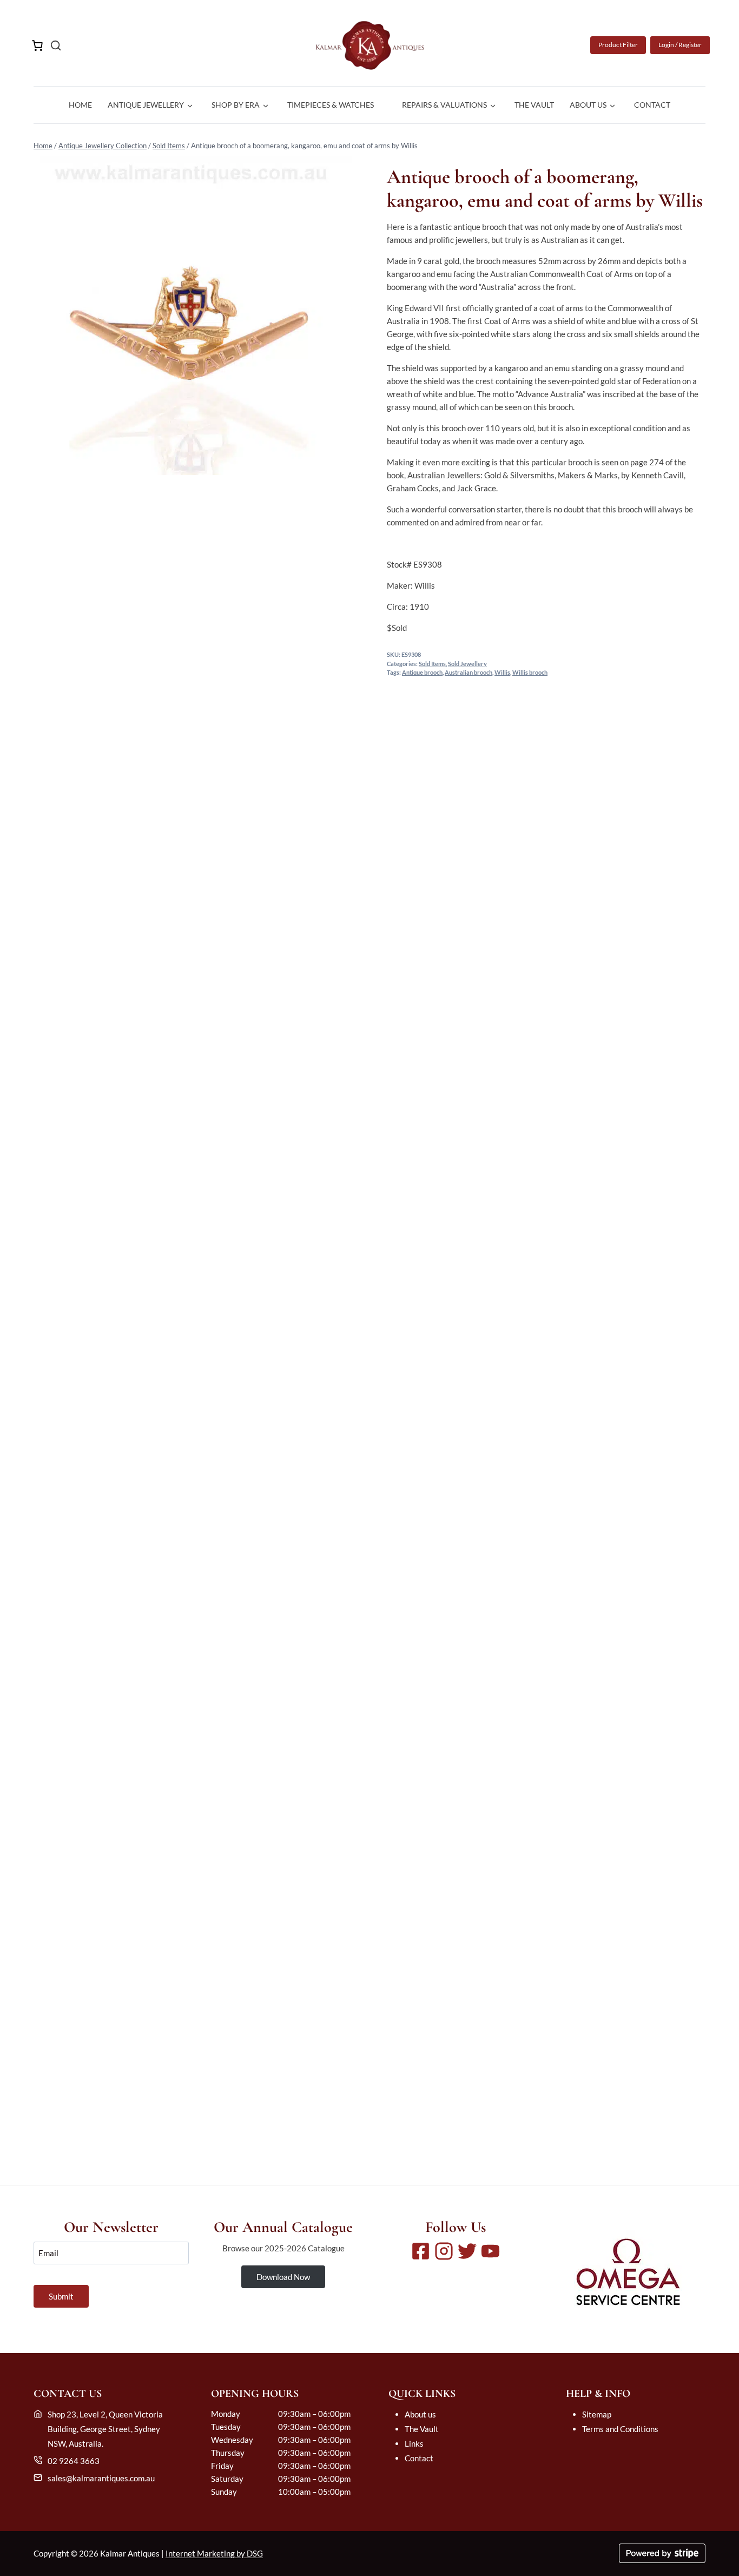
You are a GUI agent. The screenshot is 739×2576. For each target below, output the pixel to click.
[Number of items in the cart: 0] (37, 45)
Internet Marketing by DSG (214, 2553)
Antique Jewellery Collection (103, 146)
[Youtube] (490, 2251)
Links (414, 2443)
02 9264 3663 (74, 2461)
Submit (61, 2296)
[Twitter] (467, 2251)
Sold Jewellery (467, 664)
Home (80, 105)
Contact (652, 105)
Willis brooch (530, 673)
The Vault (534, 105)
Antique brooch (422, 673)
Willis (502, 673)
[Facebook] (421, 2251)
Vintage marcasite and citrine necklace (370, 2113)
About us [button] (588, 105)
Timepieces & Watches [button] (331, 105)
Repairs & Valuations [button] (444, 105)
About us (420, 2414)
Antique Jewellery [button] (146, 105)
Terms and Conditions (620, 2429)
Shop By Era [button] (236, 105)
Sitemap (597, 2414)
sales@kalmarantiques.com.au (101, 2478)
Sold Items (169, 146)
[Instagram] (444, 2251)
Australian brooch (469, 673)
